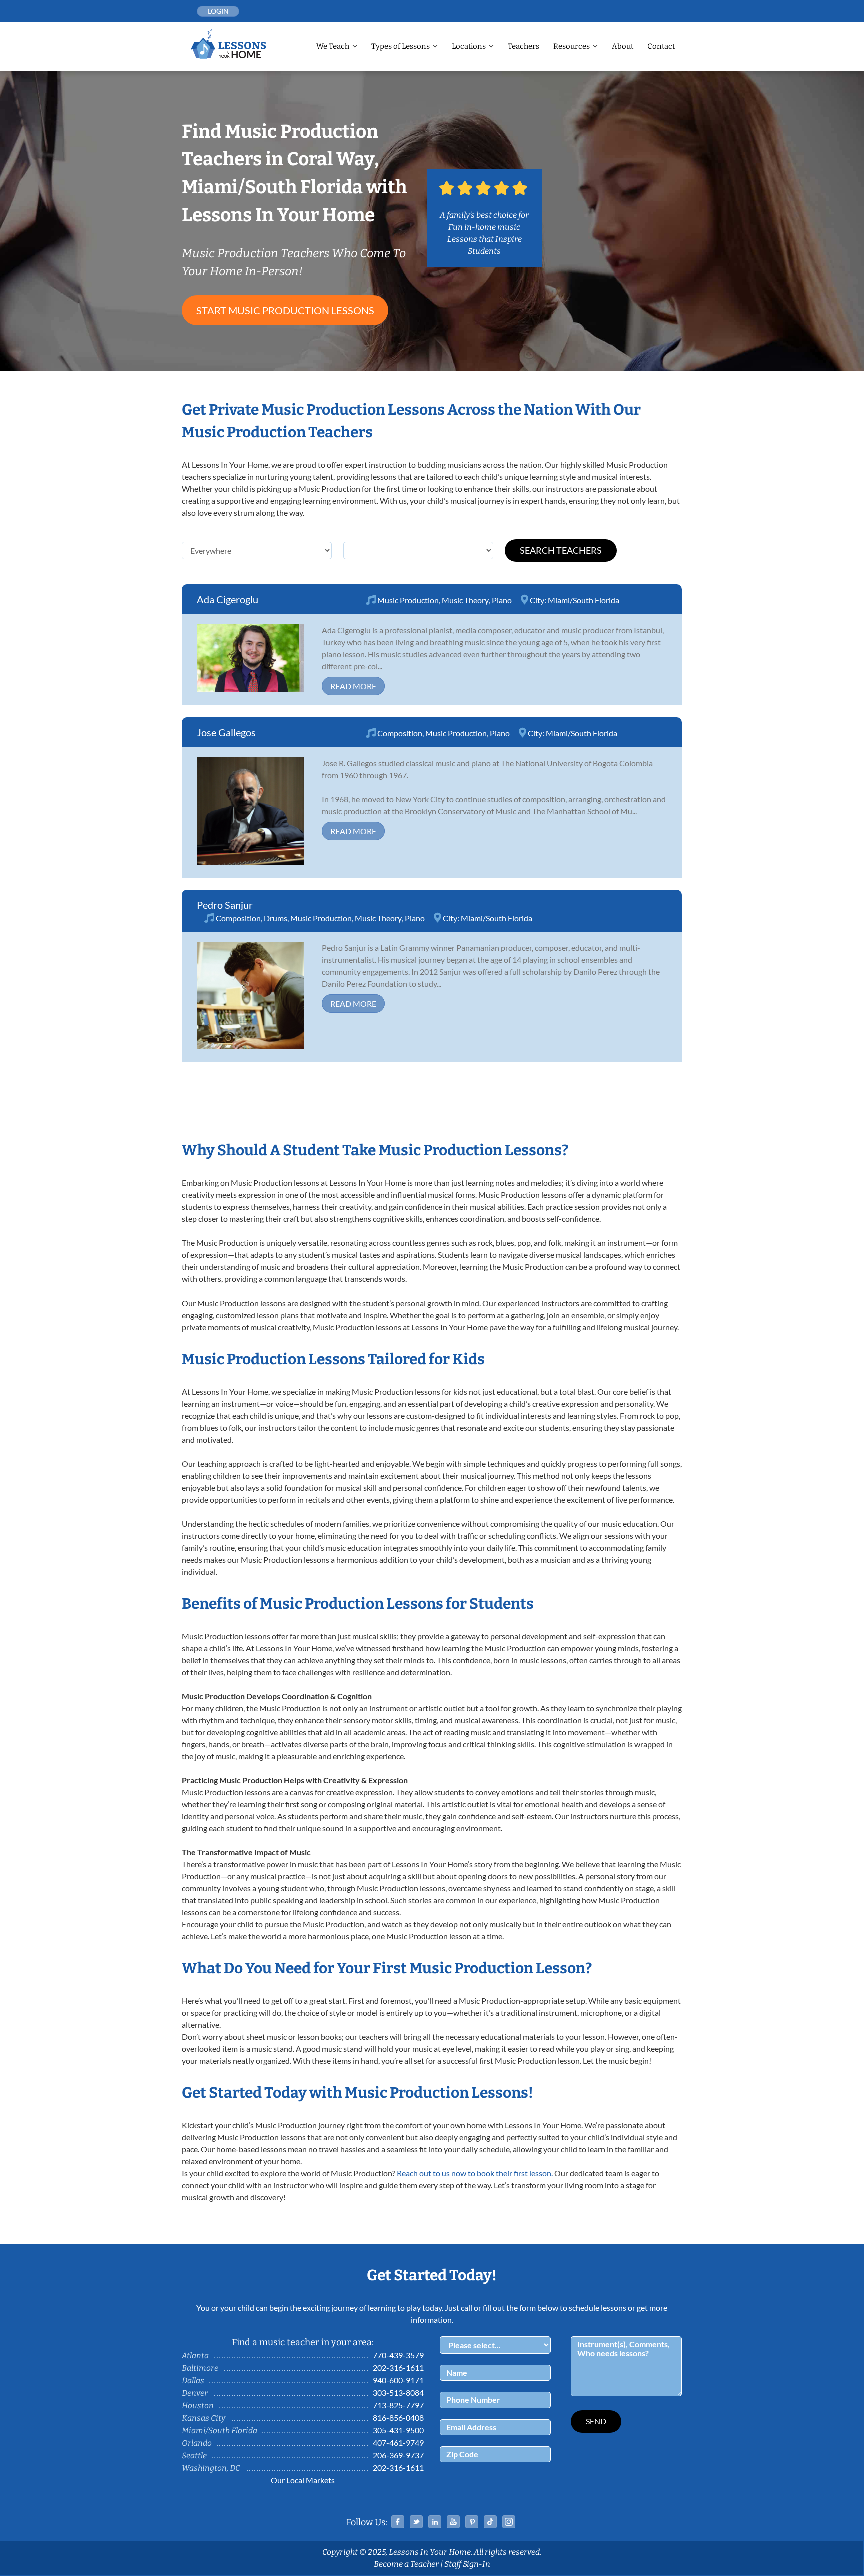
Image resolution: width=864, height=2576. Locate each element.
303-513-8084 (398, 2393)
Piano (502, 600)
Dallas (193, 2381)
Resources (572, 46)
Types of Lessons (401, 46)
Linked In (435, 2522)
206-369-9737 (398, 2455)
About (623, 46)
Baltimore (200, 2368)
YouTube (453, 2522)
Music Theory (465, 600)
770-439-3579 (398, 2355)
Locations (469, 46)
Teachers (524, 46)
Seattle (194, 2456)
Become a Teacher (406, 2564)
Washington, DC (211, 2468)
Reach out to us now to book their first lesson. (475, 2173)
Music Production (408, 600)
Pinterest (472, 2522)
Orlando (197, 2443)
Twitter (416, 2522)
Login (218, 11)
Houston (198, 2406)
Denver (195, 2393)
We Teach (333, 46)
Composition (400, 733)
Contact (661, 46)
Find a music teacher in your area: (303, 2342)
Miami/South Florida (584, 600)
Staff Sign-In (467, 2564)
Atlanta (195, 2356)
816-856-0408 (398, 2418)
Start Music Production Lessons (285, 310)
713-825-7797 (398, 2405)
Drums (276, 918)
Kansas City (204, 2418)
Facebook (398, 2522)
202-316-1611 (398, 2368)
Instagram (509, 2522)
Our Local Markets (303, 2480)
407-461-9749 (398, 2443)
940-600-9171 (398, 2380)
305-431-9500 (398, 2430)
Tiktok (490, 2522)
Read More (353, 686)
